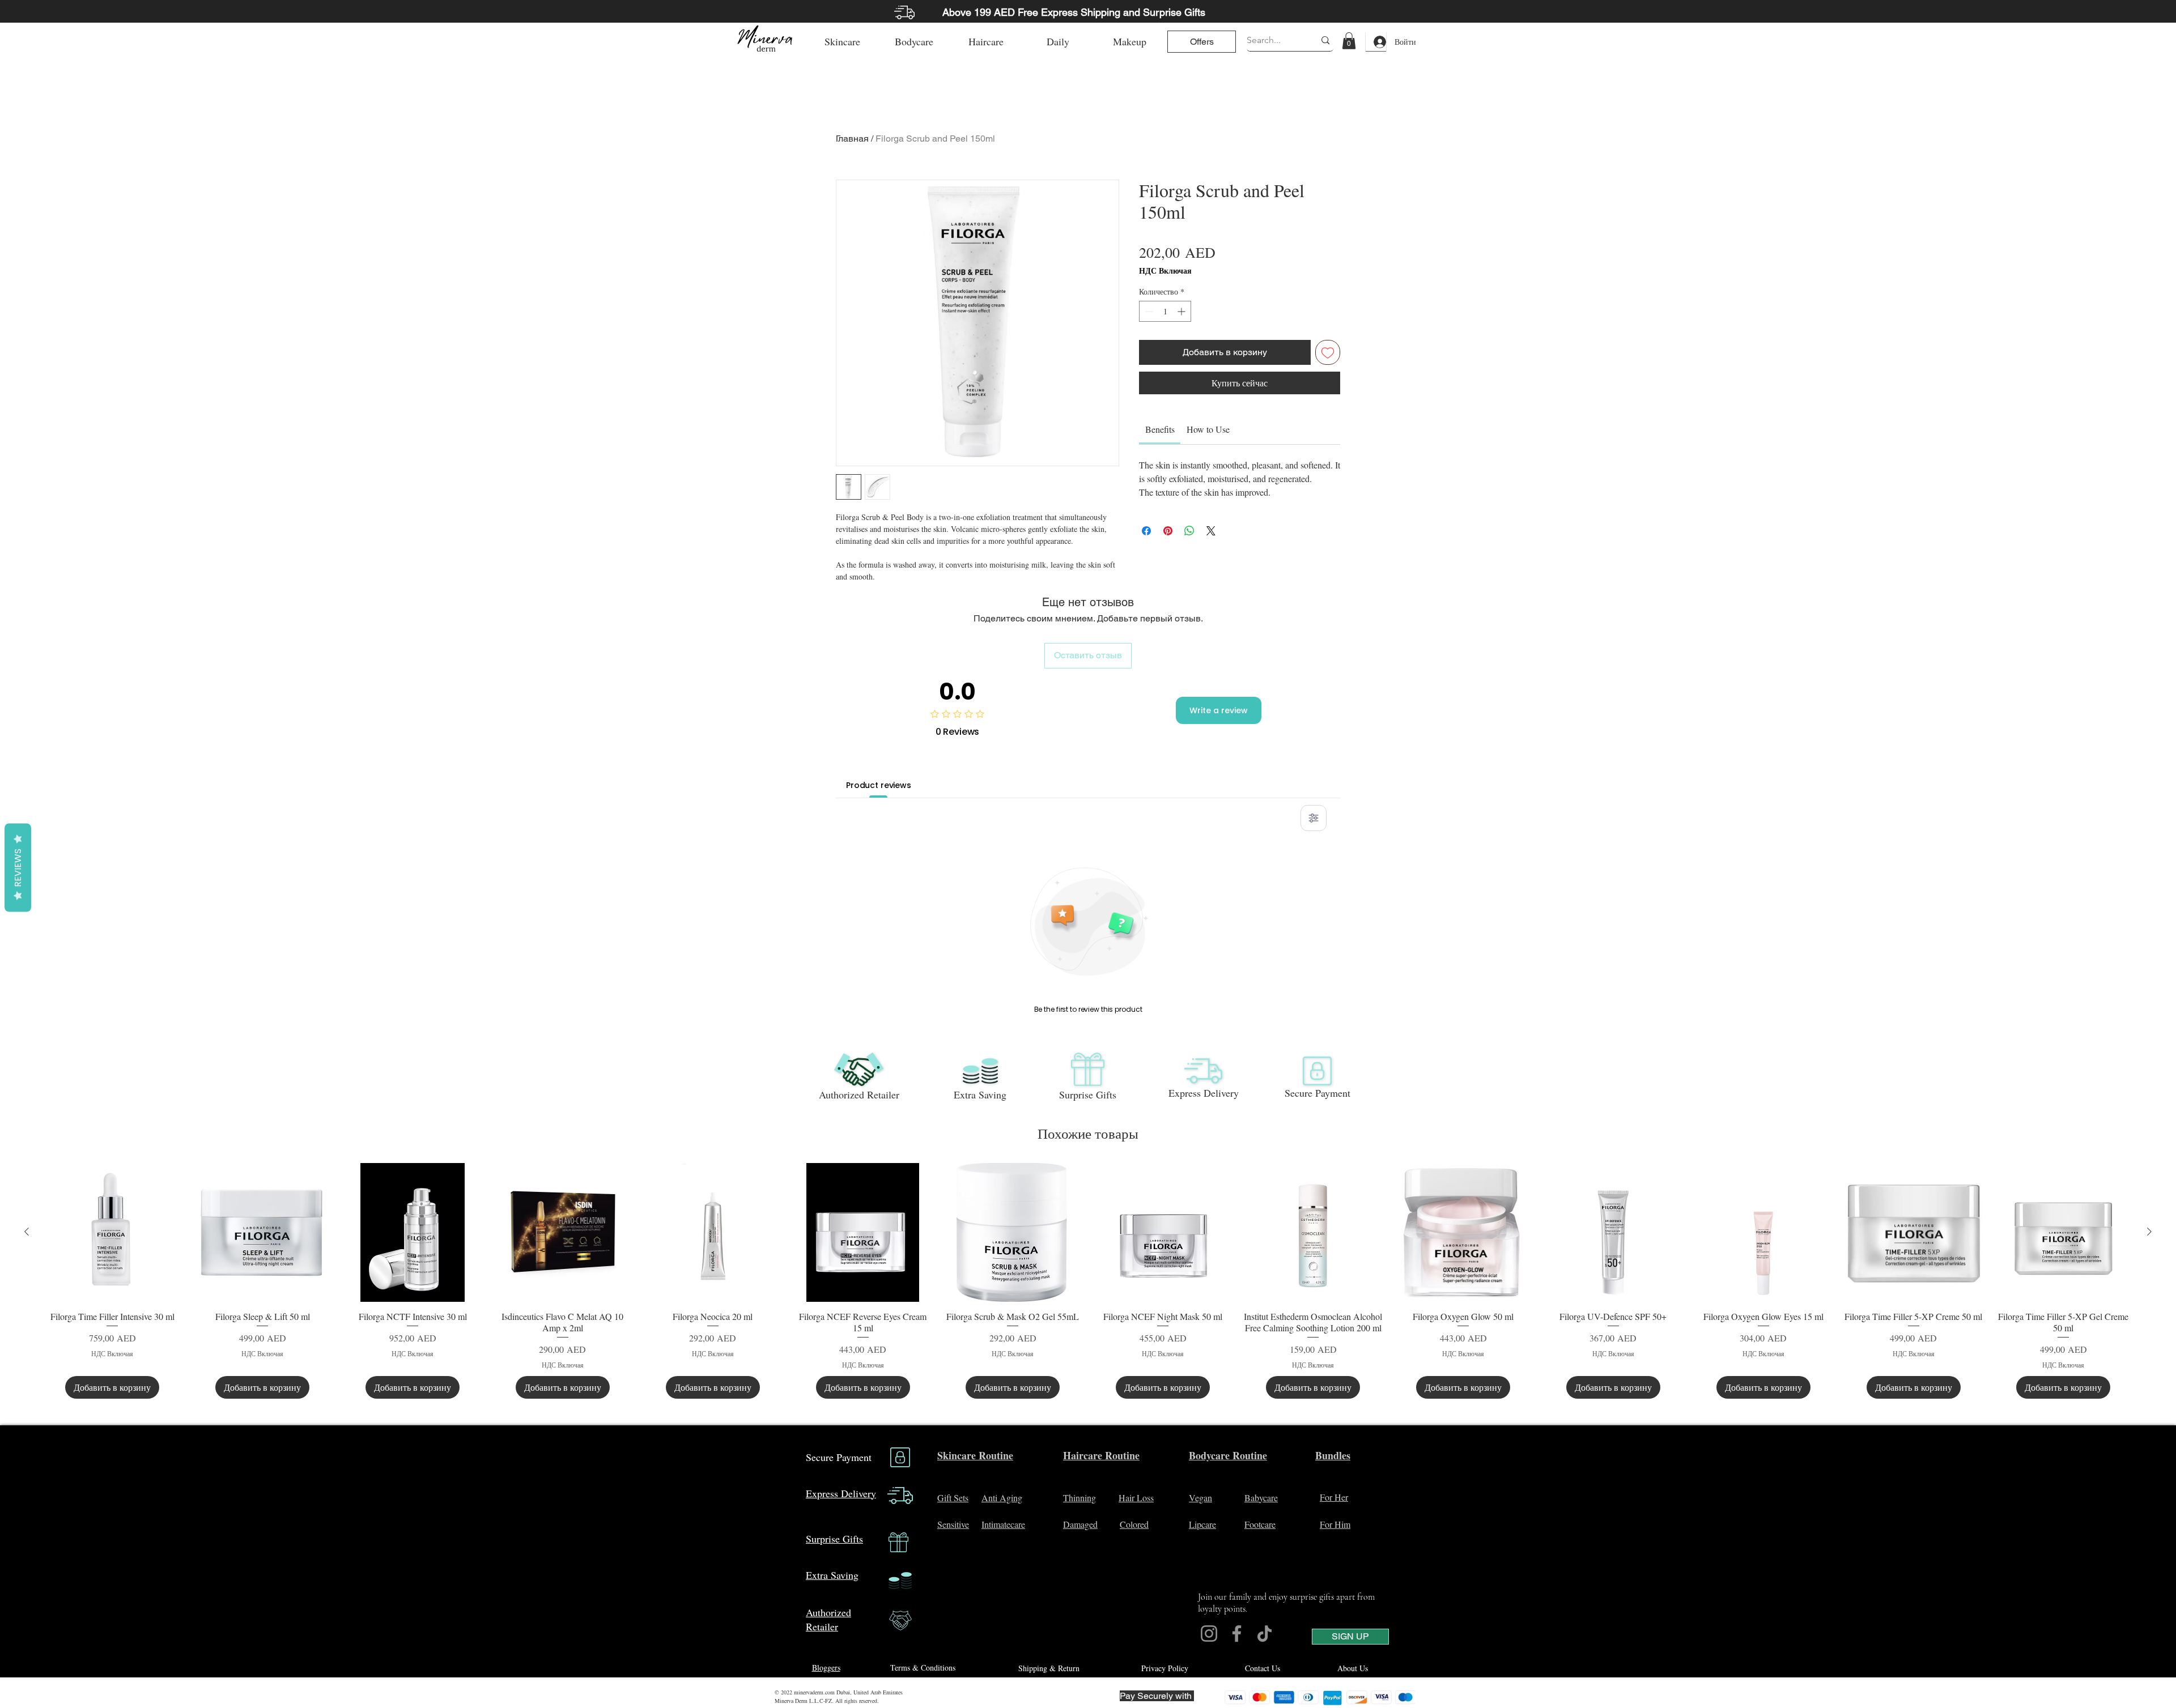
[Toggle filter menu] (1314, 818)
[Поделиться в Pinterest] (1168, 525)
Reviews (18, 867)
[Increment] (1182, 311)
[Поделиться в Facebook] (1146, 525)
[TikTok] (1265, 1634)
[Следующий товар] (2149, 1232)
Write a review (1219, 710)
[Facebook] (1237, 1634)
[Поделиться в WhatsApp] (1189, 525)
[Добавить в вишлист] (1328, 352)
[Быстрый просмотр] (112, 1232)
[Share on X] (1211, 525)
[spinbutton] (1165, 311)
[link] (1349, 41)
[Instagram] (1209, 1634)
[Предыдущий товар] (27, 1232)
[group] (1088, 1281)
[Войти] (1376, 42)
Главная (852, 139)
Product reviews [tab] (879, 785)
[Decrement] (1148, 311)
